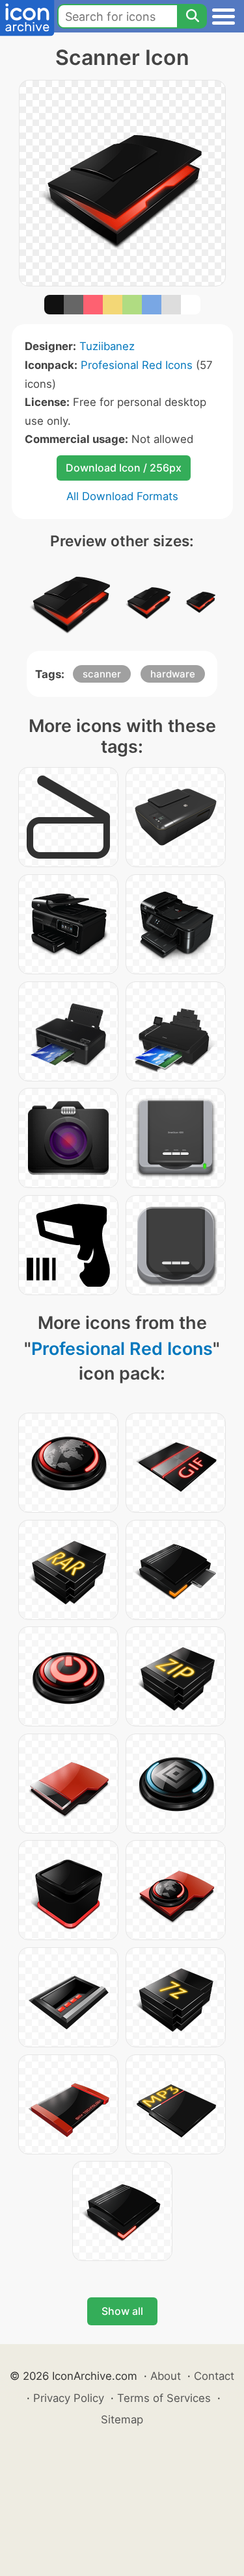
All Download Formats (122, 496)
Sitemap (122, 2419)
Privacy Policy (69, 2398)
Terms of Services (164, 2398)
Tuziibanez (107, 346)
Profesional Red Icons (137, 365)
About (166, 2376)
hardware (173, 674)
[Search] (192, 16)
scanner (102, 674)
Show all (122, 2311)
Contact (214, 2376)
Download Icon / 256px (124, 468)
